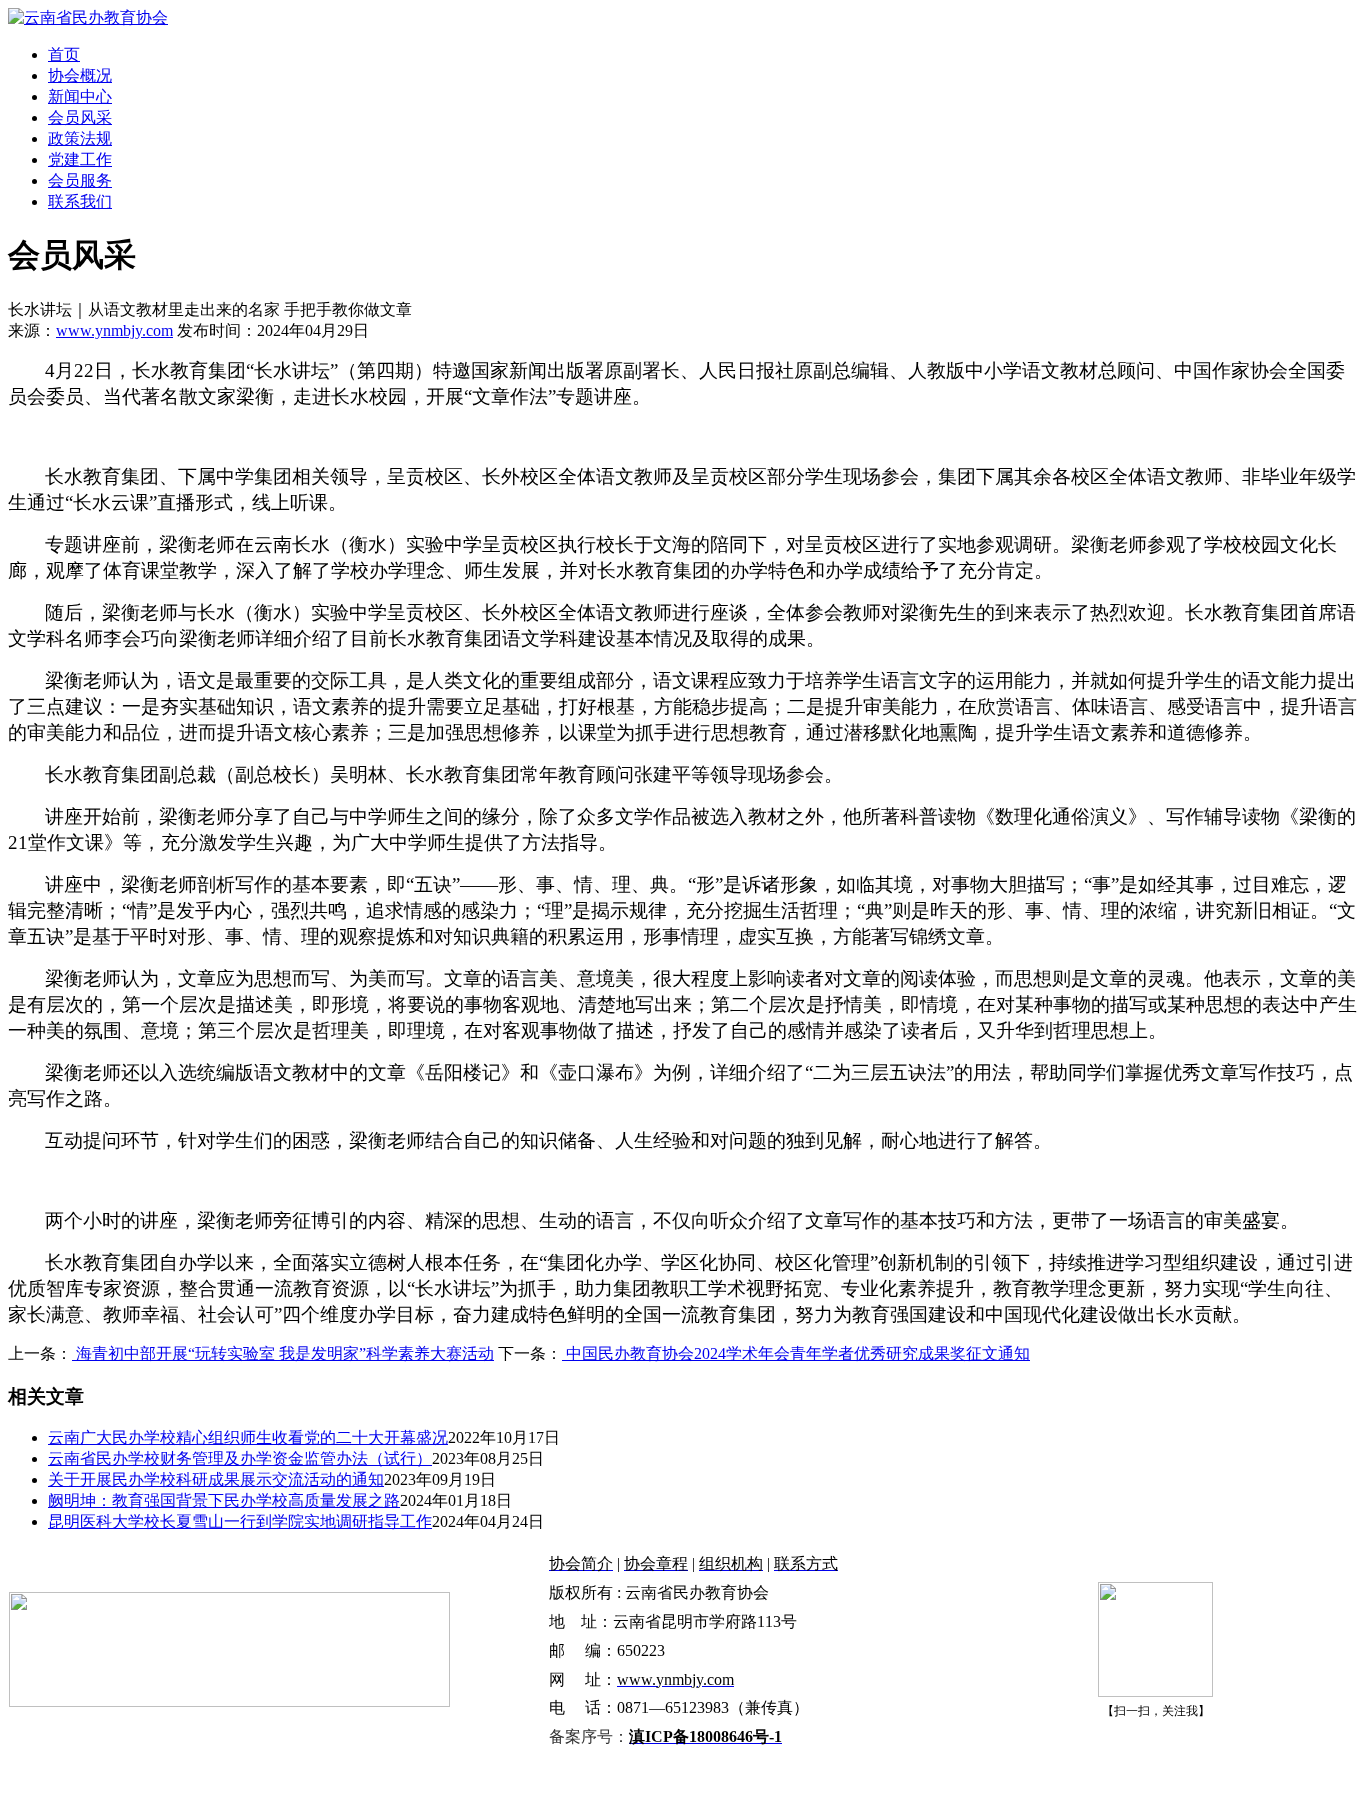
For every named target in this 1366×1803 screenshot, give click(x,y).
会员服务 (80, 180)
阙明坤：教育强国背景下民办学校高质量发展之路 (224, 1500)
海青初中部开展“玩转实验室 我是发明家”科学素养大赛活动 (283, 1353)
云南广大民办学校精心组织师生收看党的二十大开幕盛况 (248, 1437)
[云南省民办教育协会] (88, 17)
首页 (64, 54)
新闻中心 (80, 96)
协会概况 (80, 75)
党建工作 (80, 159)
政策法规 (80, 138)
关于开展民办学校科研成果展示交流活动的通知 (216, 1479)
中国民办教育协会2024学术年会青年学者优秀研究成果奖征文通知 (796, 1353)
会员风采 (80, 117)
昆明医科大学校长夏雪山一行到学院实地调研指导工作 (240, 1521)
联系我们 (80, 201)
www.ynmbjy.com (114, 330)
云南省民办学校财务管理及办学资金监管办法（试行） (240, 1458)
